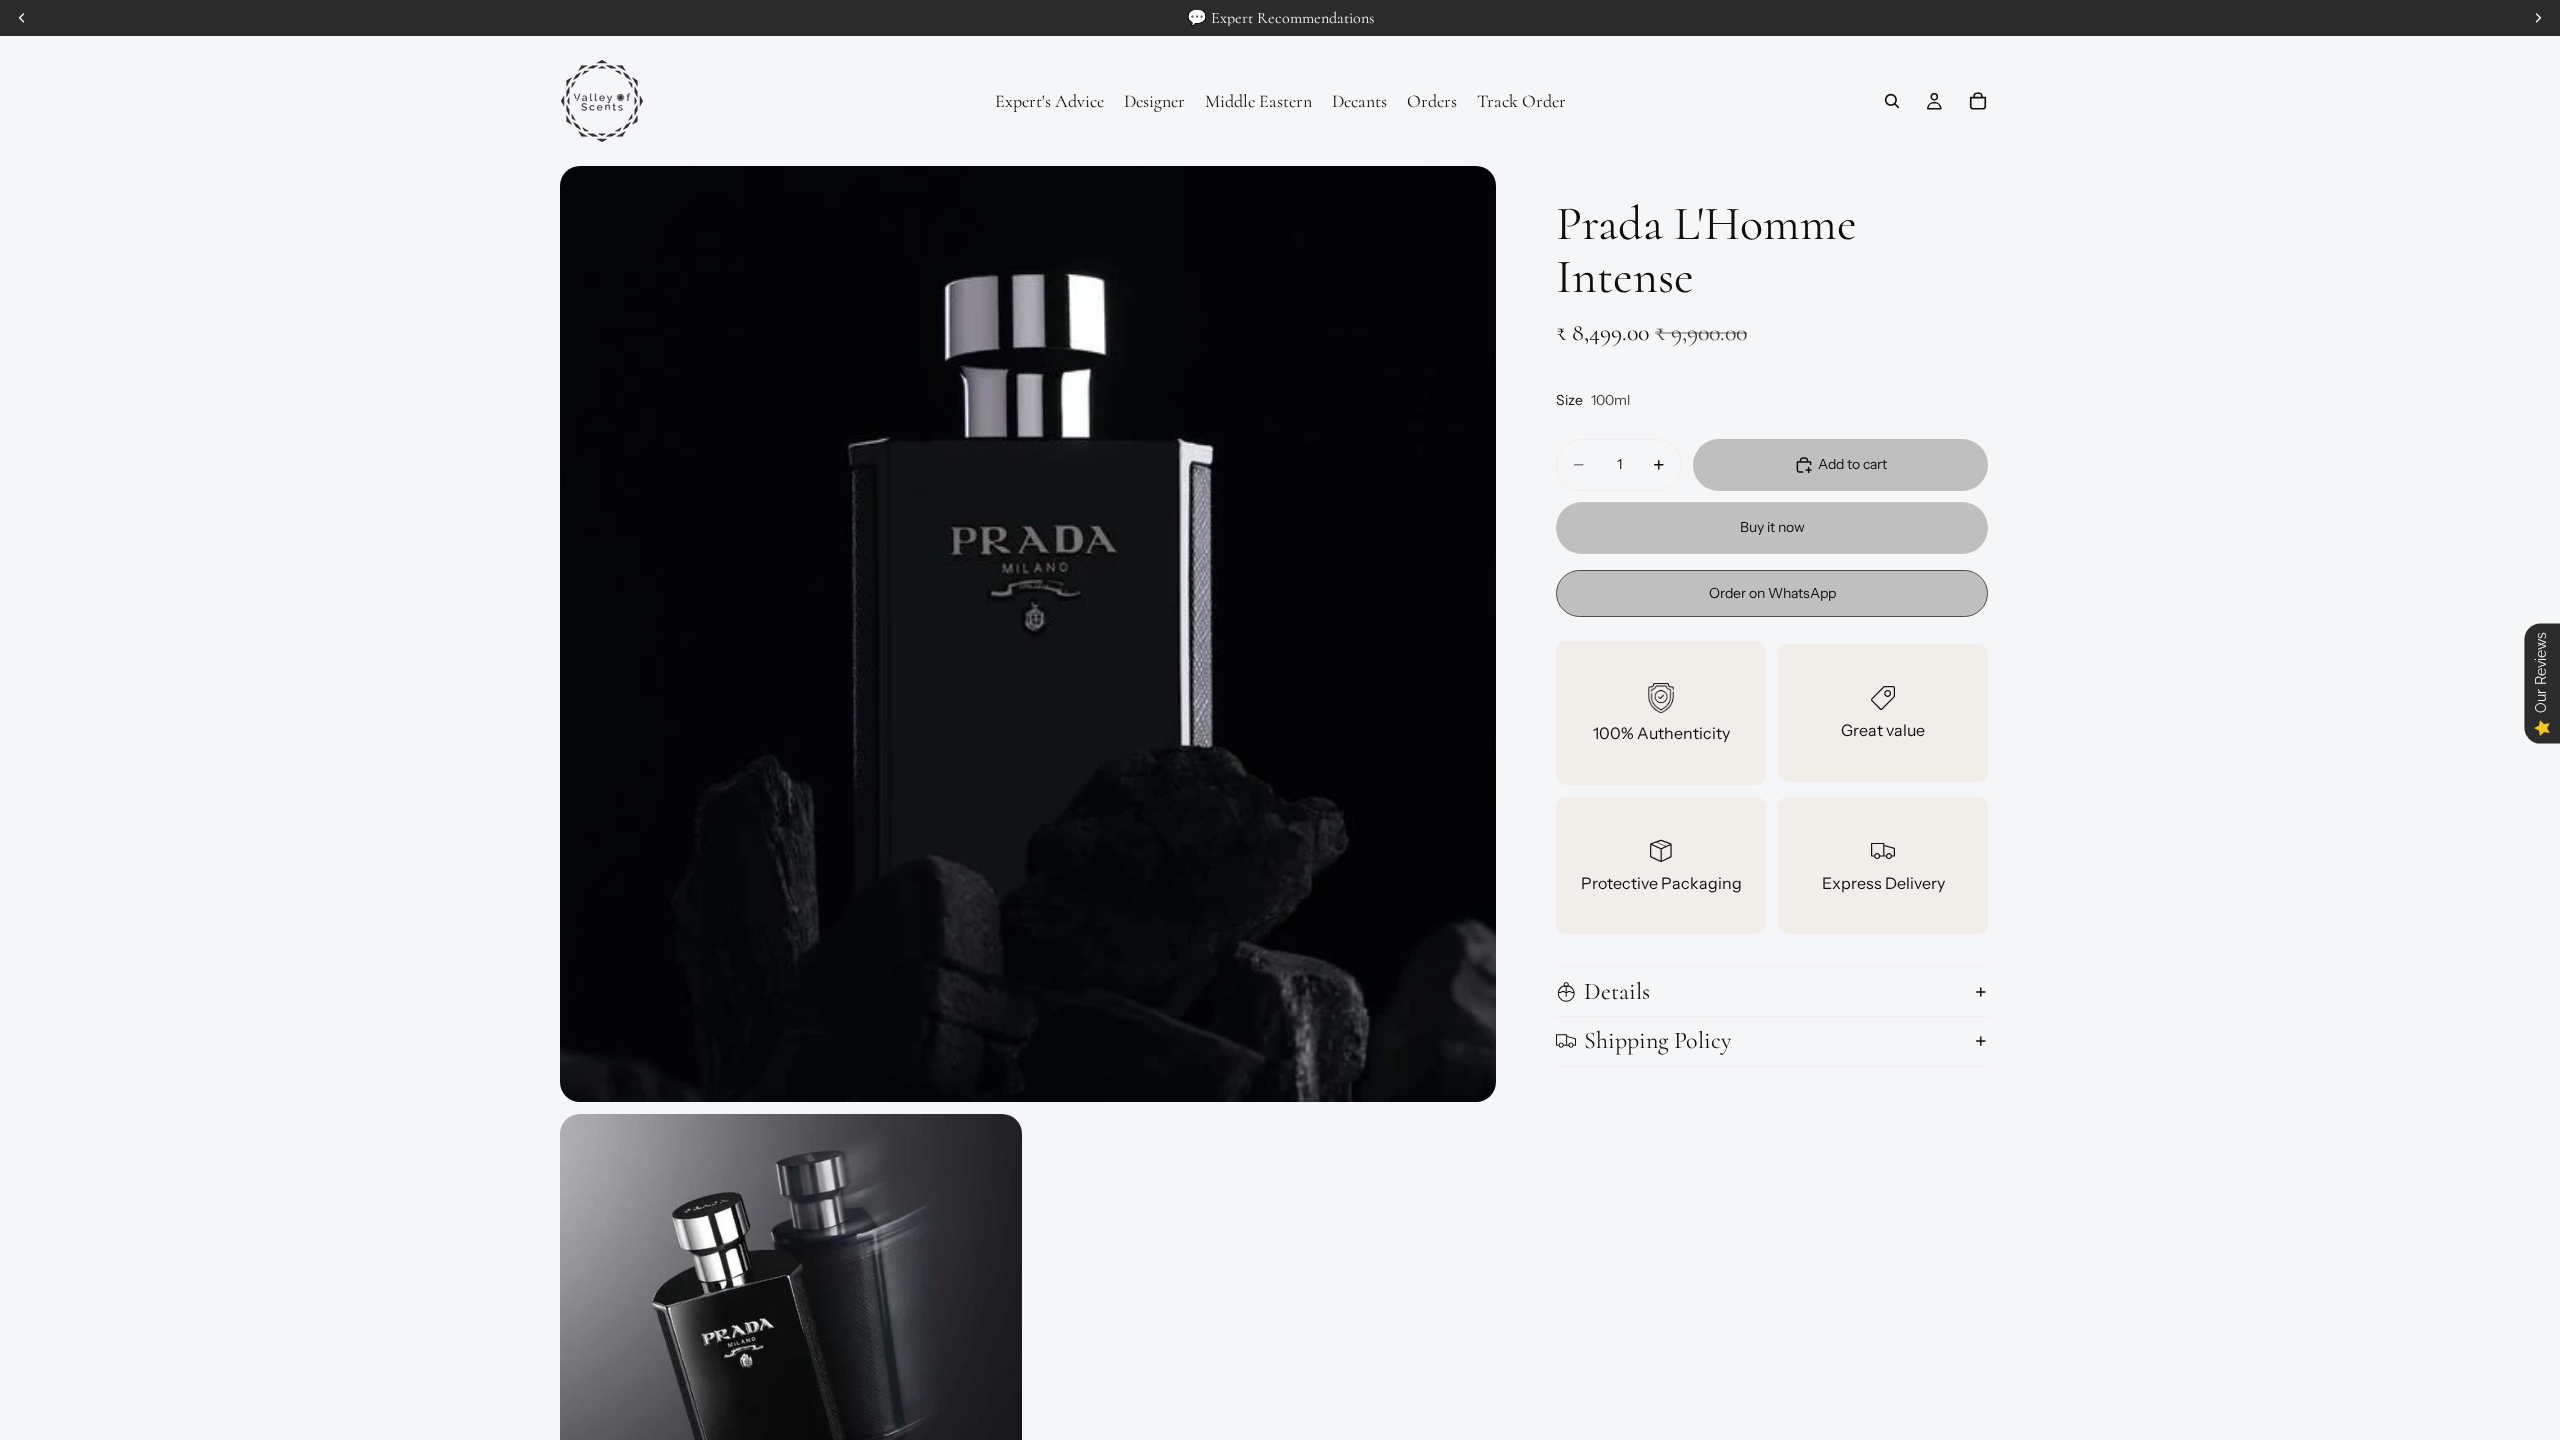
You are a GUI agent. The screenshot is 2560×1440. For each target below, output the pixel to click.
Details (1617, 991)
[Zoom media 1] (1028, 634)
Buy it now (1772, 527)
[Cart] (1978, 101)
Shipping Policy (1657, 1040)
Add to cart (1852, 464)
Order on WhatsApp (1772, 593)
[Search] (1892, 101)
